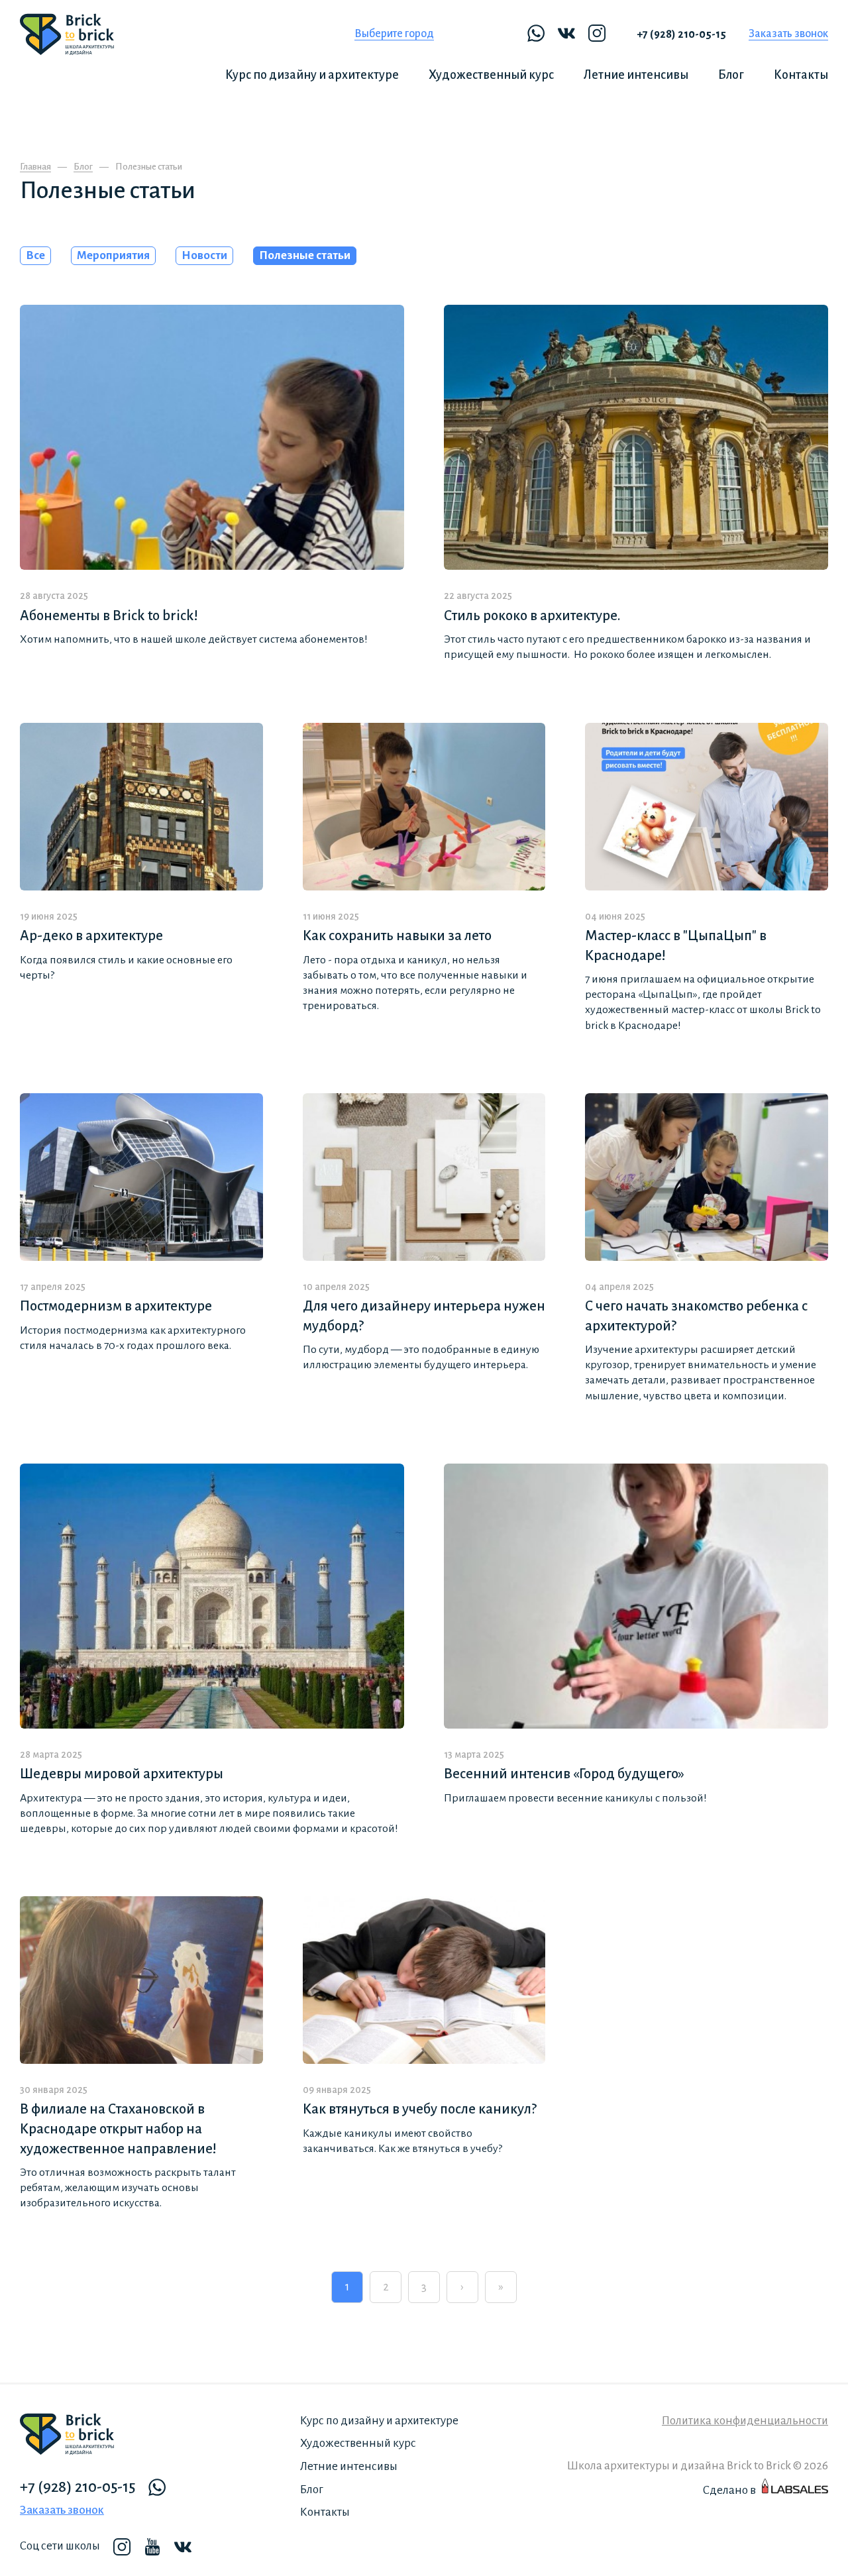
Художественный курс (491, 75)
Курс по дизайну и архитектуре (312, 75)
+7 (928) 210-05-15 (681, 34)
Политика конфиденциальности (745, 2421)
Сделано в (729, 2490)
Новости (204, 255)
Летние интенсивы (636, 75)
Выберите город (394, 34)
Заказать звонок (788, 34)
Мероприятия (113, 255)
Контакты (801, 75)
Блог (731, 75)
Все (35, 255)
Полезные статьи (305, 255)
